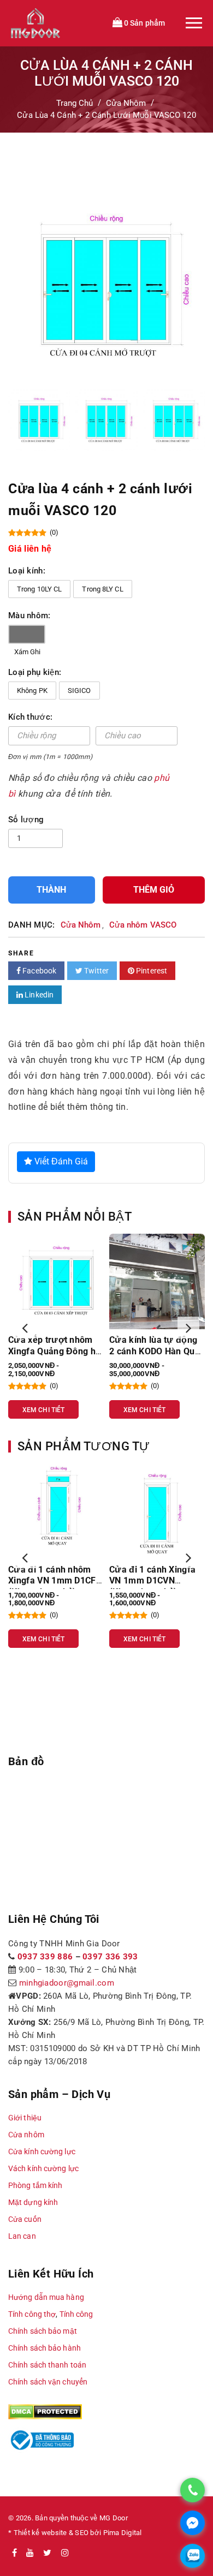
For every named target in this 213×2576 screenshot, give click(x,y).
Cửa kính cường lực (42, 2151)
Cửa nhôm (26, 2135)
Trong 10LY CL (39, 589)
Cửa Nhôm (126, 103)
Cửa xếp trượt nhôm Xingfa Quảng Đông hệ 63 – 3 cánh (54, 1351)
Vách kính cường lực (43, 2168)
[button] (25, 1328)
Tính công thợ (32, 2314)
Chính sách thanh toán (47, 2365)
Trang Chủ (75, 103)
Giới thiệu (25, 2118)
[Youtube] (30, 2553)
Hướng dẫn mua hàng (46, 2297)
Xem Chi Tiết (43, 1410)
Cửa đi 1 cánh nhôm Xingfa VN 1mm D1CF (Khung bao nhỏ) (52, 1581)
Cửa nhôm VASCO (143, 925)
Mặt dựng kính (33, 2202)
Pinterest (151, 971)
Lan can (22, 2236)
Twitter (96, 971)
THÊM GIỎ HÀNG (154, 894)
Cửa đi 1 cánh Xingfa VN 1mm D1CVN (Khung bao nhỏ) (152, 1581)
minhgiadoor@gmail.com (67, 1983)
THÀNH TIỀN (51, 894)
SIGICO (79, 691)
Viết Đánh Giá (60, 1161)
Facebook (39, 971)
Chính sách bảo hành (45, 2348)
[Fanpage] (14, 2553)
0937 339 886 (45, 1957)
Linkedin (38, 995)
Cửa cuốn (25, 2219)
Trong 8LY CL (102, 589)
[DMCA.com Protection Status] (45, 2411)
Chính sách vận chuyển (48, 2382)
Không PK (32, 691)
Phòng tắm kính (35, 2185)
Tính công (76, 2314)
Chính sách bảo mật (43, 2331)
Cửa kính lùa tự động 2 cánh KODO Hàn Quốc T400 (157, 1351)
